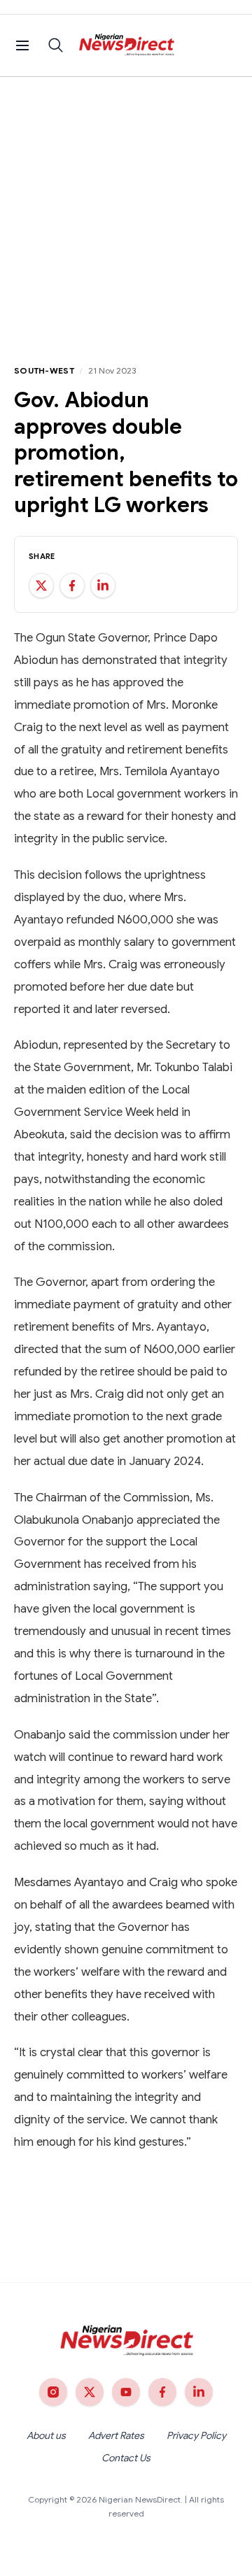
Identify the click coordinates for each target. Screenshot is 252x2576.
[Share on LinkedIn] (103, 586)
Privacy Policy (196, 2435)
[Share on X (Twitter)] (41, 586)
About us (46, 2435)
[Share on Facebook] (72, 586)
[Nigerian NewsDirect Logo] (126, 45)
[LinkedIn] (199, 2392)
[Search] (56, 45)
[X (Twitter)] (90, 2392)
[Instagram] (53, 2392)
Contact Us (126, 2458)
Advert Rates (116, 2435)
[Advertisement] (126, 210)
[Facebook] (162, 2392)
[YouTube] (126, 2392)
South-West (44, 370)
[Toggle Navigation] (22, 45)
